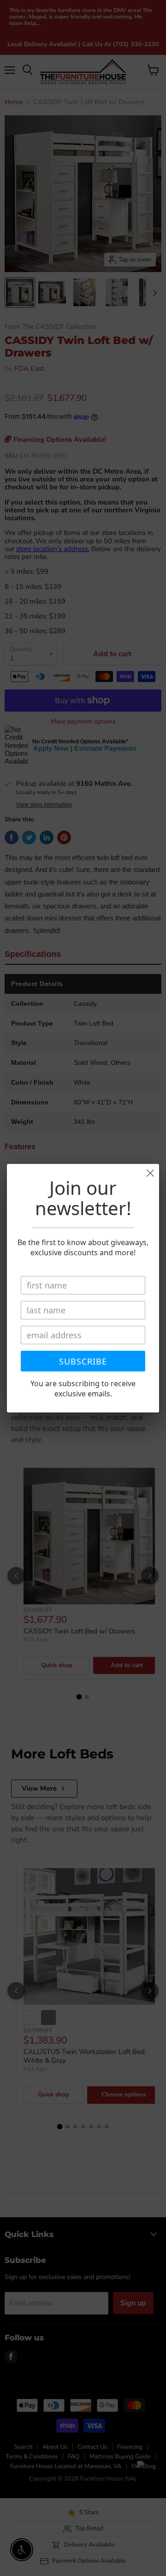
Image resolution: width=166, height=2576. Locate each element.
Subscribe (83, 1361)
